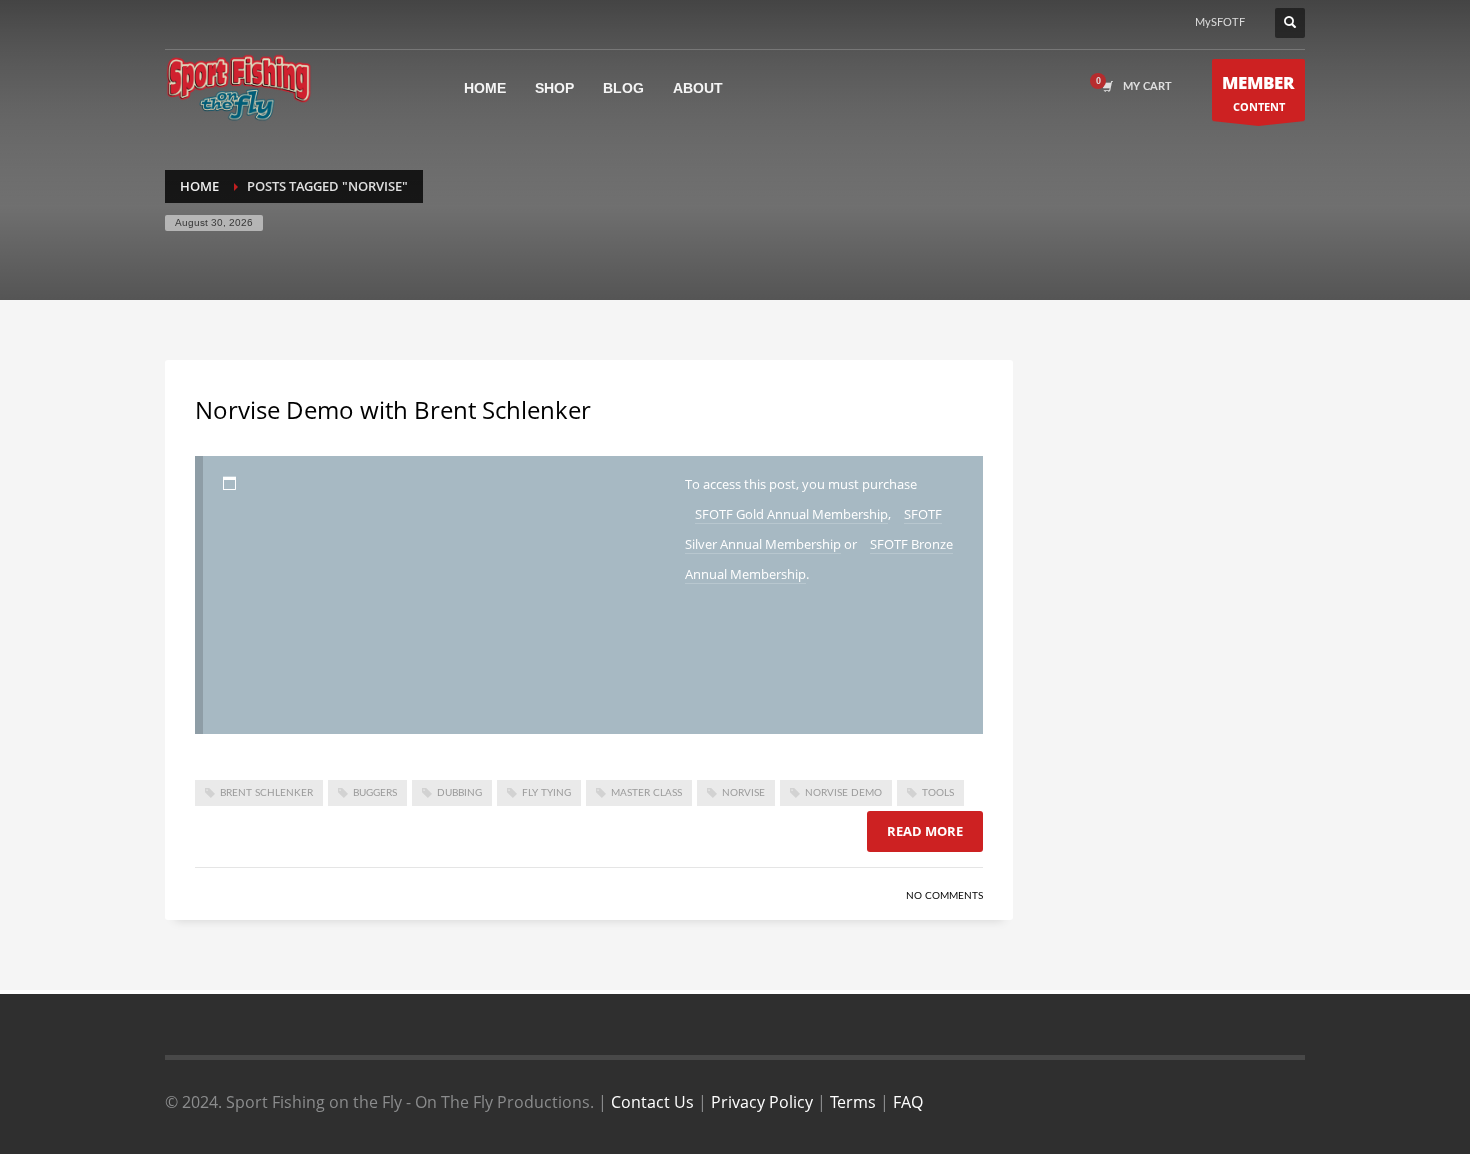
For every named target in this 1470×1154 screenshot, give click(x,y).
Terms (853, 1102)
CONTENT (1258, 92)
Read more (925, 831)
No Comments (944, 896)
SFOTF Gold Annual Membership (791, 514)
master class (646, 793)
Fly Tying (546, 793)
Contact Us (652, 1102)
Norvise (743, 793)
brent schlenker (266, 793)
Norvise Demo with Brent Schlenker (393, 409)
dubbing (459, 793)
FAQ (908, 1102)
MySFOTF (1220, 22)
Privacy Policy (762, 1102)
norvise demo (843, 793)
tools (938, 793)
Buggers (375, 793)
